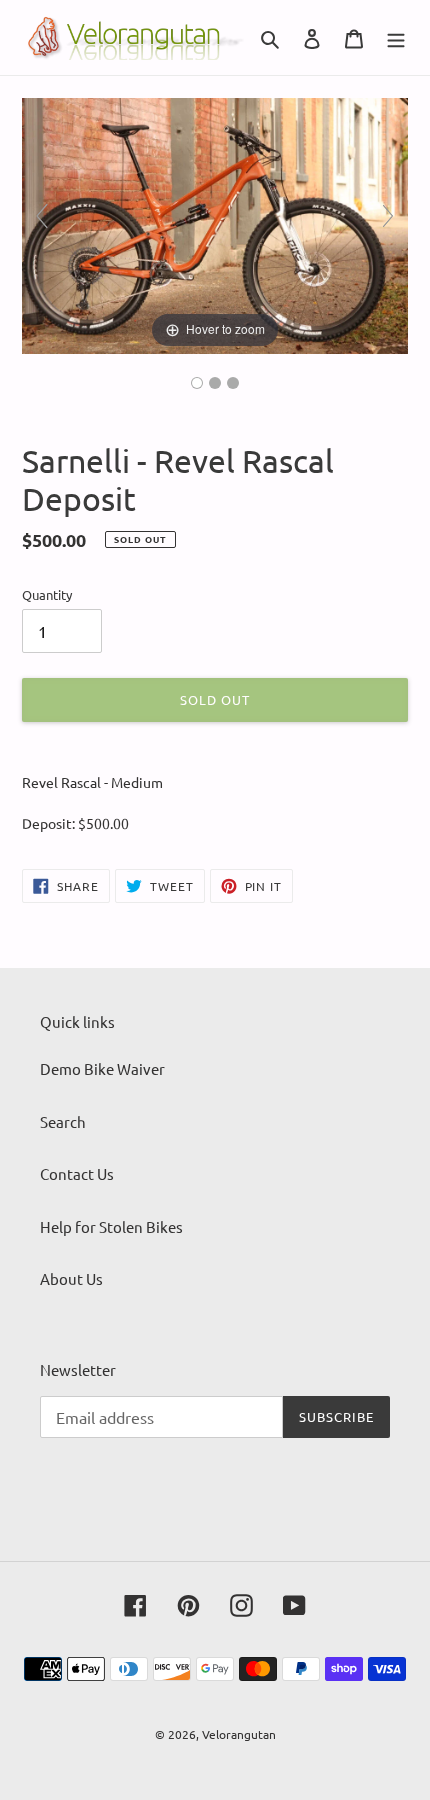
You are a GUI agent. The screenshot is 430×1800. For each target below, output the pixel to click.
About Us (71, 1278)
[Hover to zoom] (215, 223)
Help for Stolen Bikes (111, 1226)
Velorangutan (239, 1734)
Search (63, 1121)
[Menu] (396, 37)
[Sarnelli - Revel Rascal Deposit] (197, 383)
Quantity (47, 594)
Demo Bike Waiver (102, 1068)
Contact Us (77, 1173)
